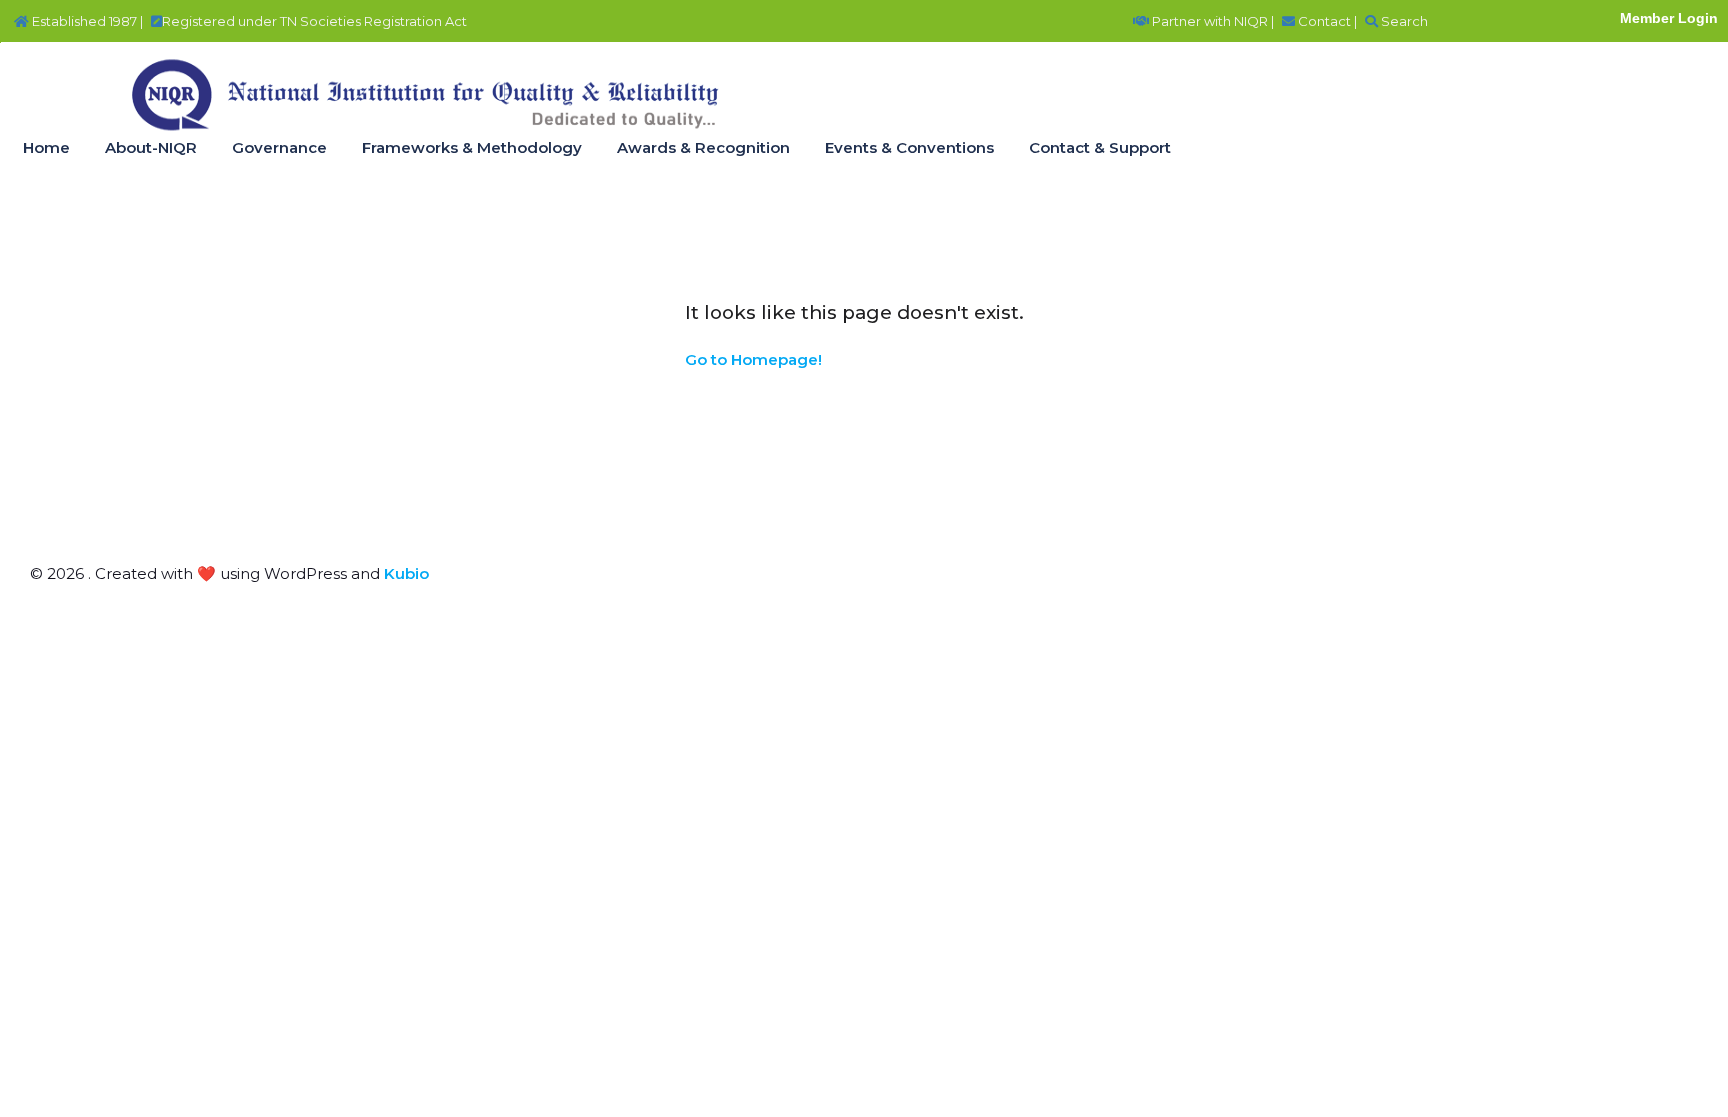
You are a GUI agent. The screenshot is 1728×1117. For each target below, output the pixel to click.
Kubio (406, 573)
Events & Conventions (909, 147)
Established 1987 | (86, 21)
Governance (279, 147)
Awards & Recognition (703, 147)
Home (46, 147)
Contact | (1326, 21)
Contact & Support (1100, 147)
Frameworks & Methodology (472, 147)
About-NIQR (151, 147)
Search (1403, 21)
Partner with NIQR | (1211, 21)
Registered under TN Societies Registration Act (314, 21)
